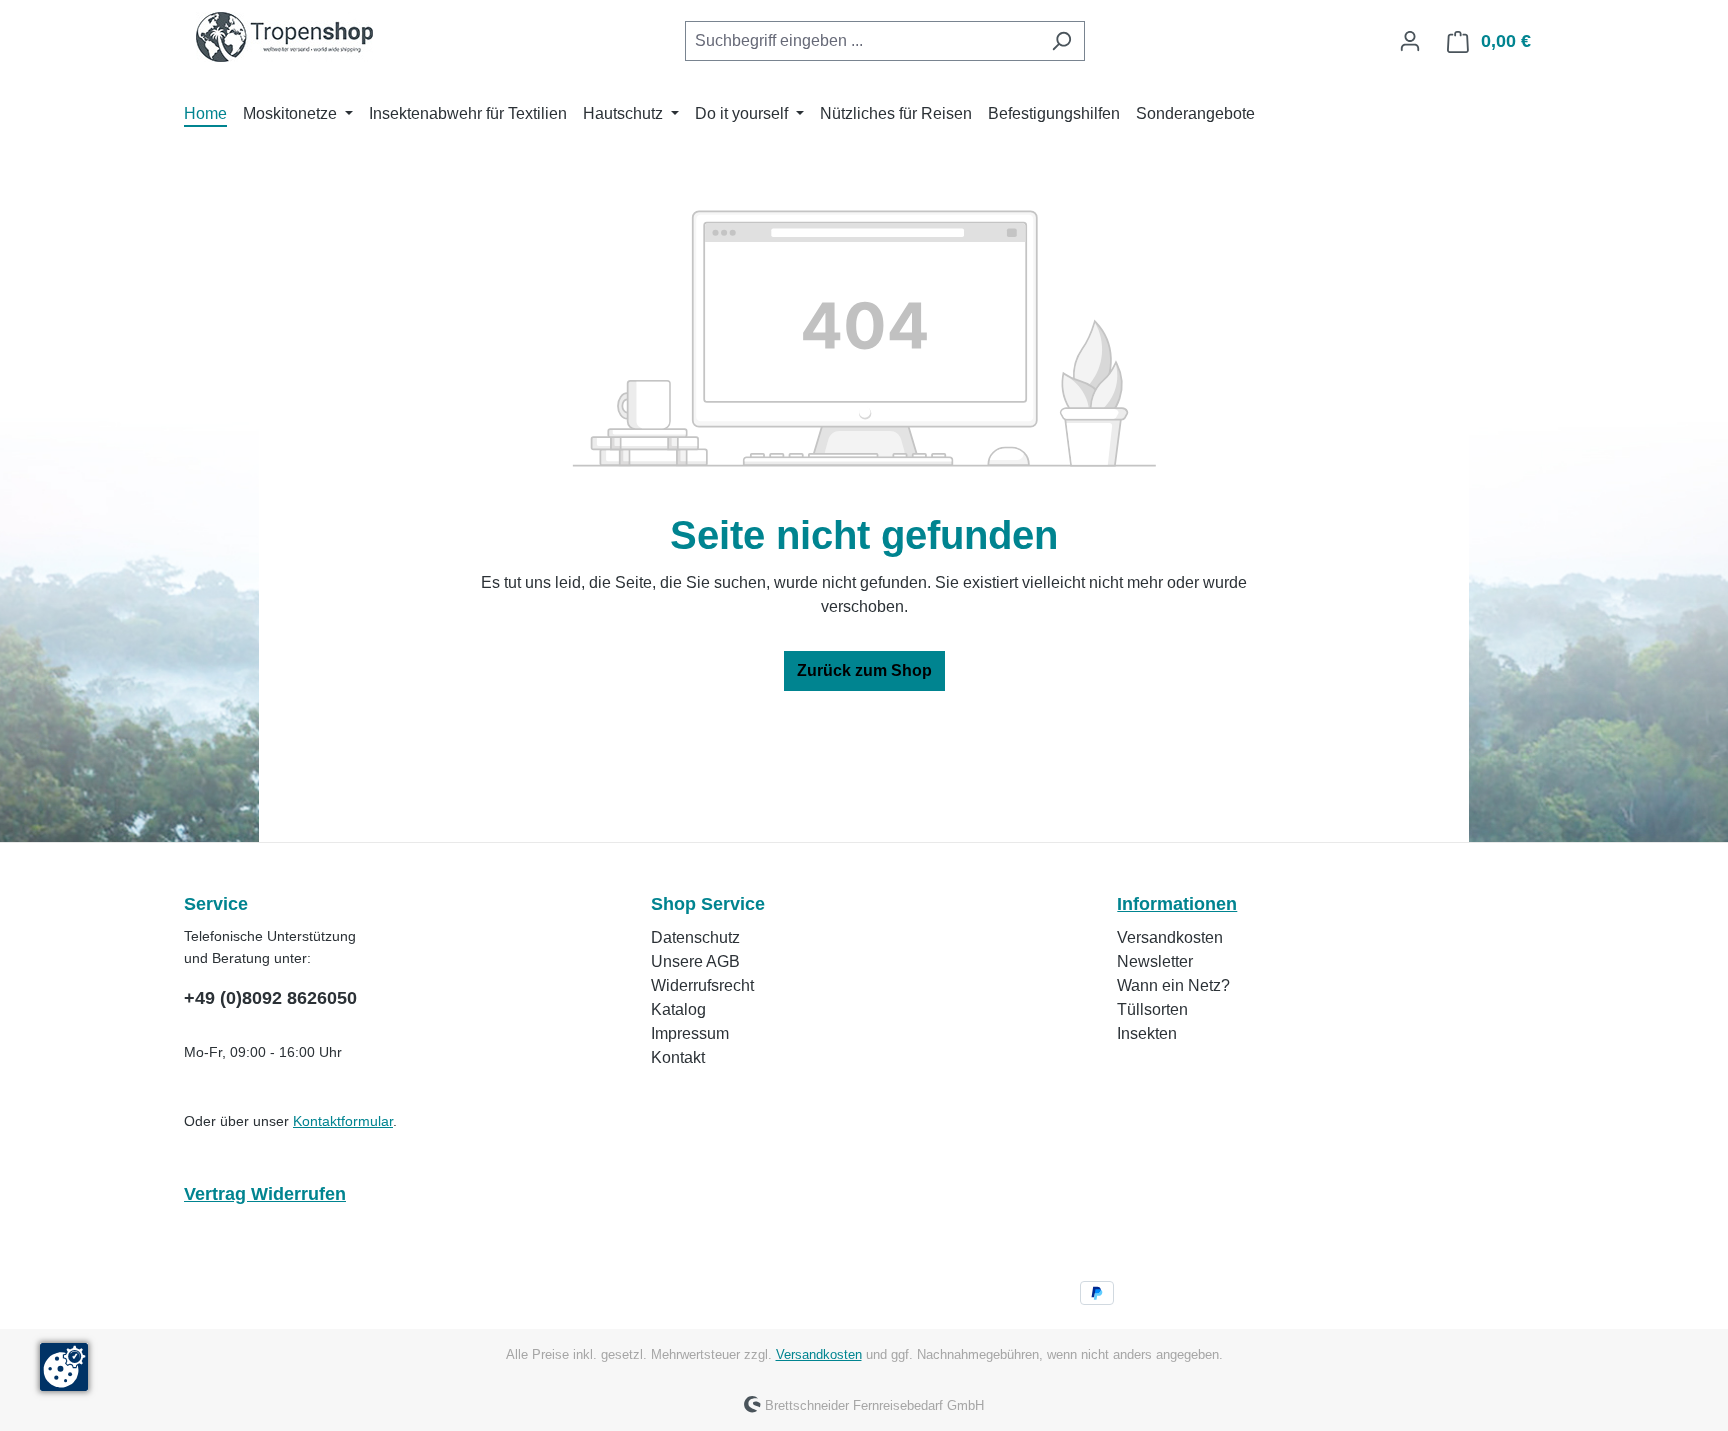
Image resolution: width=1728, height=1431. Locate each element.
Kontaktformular (343, 1121)
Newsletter (1155, 961)
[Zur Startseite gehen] (284, 37)
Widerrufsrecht (702, 985)
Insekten (1147, 1033)
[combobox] (862, 41)
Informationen (1177, 904)
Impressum (690, 1033)
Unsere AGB (695, 961)
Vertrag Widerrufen (265, 1194)
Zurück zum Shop (864, 670)
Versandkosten (1170, 937)
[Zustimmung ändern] (64, 1367)
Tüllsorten (1152, 1009)
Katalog (678, 1009)
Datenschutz (695, 937)
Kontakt (678, 1057)
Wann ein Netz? (1173, 985)
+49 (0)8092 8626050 (270, 998)
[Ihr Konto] (1410, 41)
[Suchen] (1061, 41)
